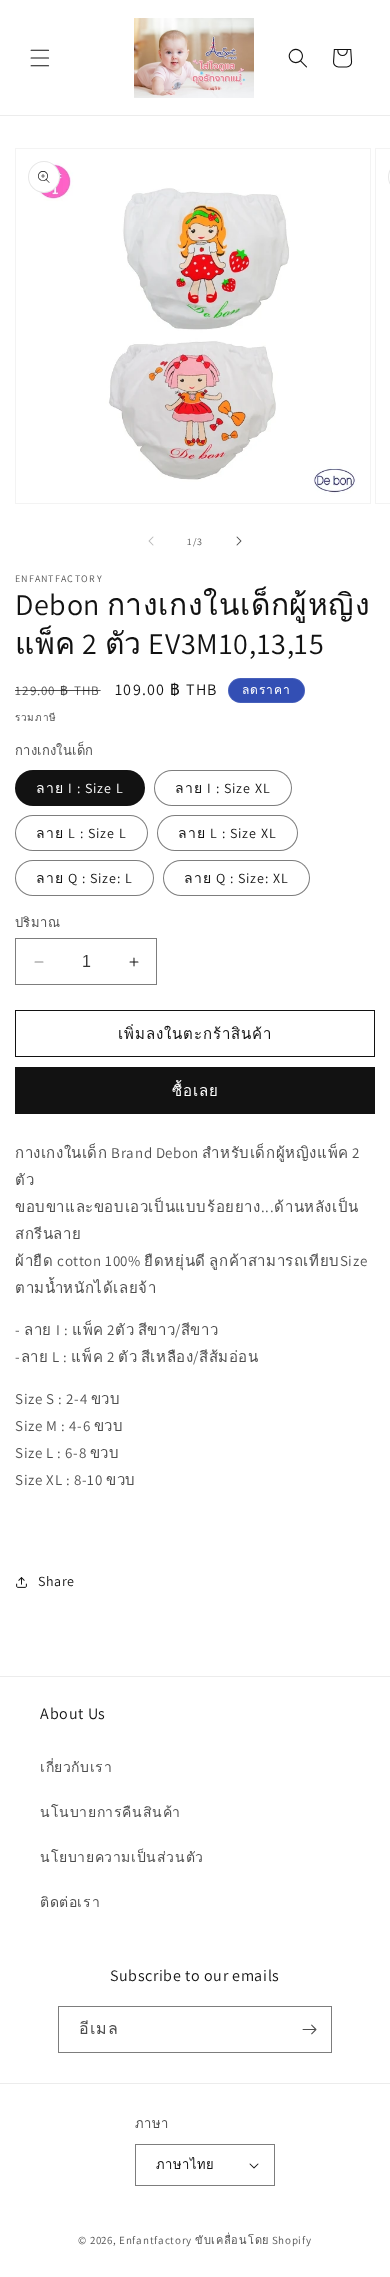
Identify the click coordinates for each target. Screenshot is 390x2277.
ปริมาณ (37, 922)
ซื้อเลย (195, 1090)
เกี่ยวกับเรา (76, 1767)
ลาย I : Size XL (223, 788)
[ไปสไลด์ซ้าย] (151, 541)
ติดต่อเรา (70, 1902)
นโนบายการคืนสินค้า (110, 1812)
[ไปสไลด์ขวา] (239, 541)
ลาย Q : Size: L (84, 878)
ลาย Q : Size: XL (236, 878)
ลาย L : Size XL (227, 833)
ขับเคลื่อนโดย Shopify (253, 2240)
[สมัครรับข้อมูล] (309, 2029)
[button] (40, 58)
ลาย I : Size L (80, 788)
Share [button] (56, 1581)
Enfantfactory (155, 2240)
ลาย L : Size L (81, 833)
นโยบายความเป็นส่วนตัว (122, 1857)
